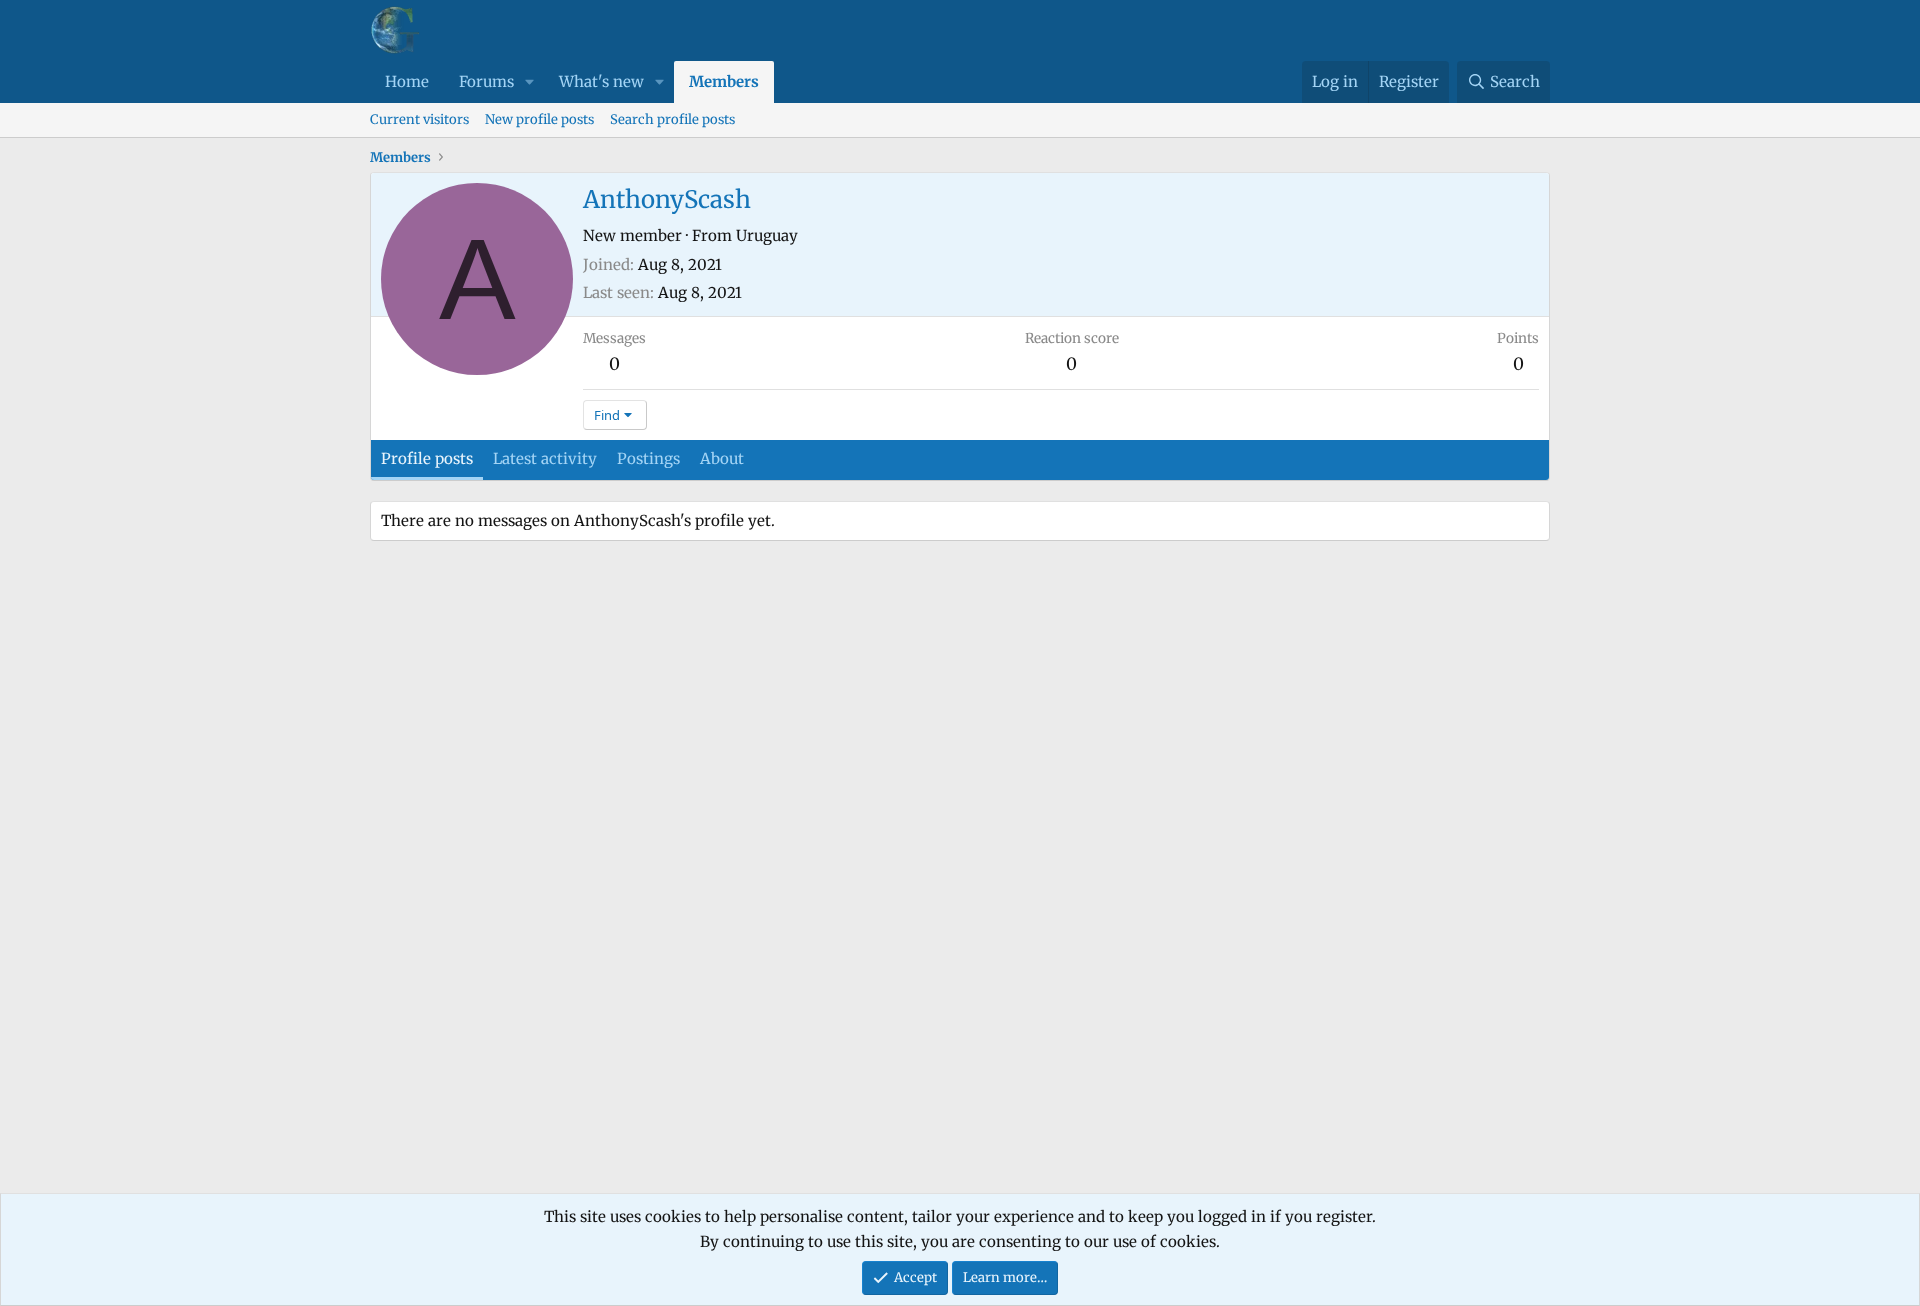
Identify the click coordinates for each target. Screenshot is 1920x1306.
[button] (530, 82)
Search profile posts (672, 119)
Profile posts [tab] (427, 458)
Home (407, 81)
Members (724, 81)
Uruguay (767, 235)
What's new (601, 81)
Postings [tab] (648, 458)
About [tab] (722, 458)
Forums (486, 81)
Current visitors (419, 119)
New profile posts (539, 119)
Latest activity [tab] (545, 458)
